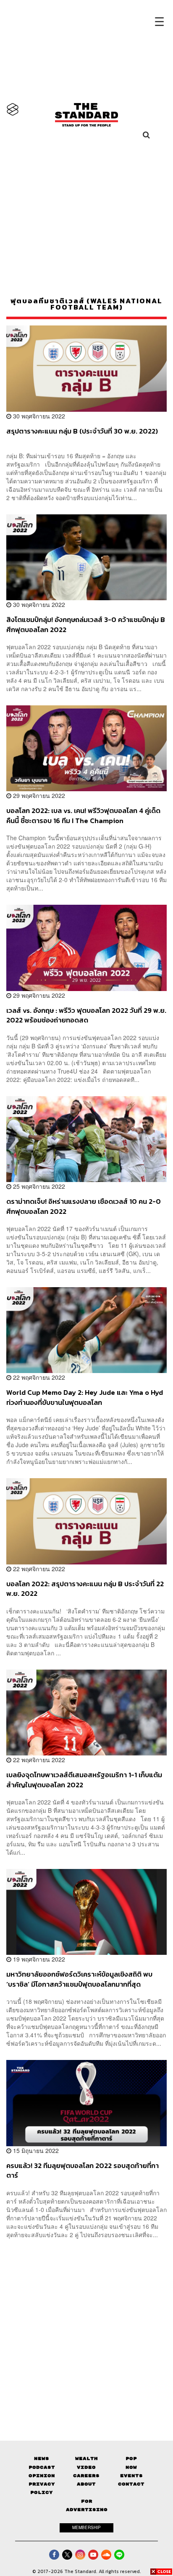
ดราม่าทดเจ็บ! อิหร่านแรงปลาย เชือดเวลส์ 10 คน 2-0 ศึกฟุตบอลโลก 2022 (84, 1206)
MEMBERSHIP (86, 2527)
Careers (86, 2476)
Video (86, 2467)
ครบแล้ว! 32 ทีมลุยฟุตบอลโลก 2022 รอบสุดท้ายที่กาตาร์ (83, 2170)
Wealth (86, 2459)
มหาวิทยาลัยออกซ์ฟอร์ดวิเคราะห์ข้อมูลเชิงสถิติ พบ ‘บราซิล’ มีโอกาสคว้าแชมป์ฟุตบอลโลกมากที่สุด (79, 1979)
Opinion (42, 2476)
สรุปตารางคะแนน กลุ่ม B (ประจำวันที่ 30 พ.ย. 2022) (82, 431)
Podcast (42, 2467)
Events (131, 2476)
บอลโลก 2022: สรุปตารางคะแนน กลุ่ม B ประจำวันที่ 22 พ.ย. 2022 (85, 1589)
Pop (131, 2459)
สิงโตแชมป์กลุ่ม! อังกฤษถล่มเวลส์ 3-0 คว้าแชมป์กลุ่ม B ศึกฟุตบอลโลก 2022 (86, 624)
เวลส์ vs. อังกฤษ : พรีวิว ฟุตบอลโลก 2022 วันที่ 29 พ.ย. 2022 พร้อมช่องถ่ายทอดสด (86, 1015)
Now (131, 2467)
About (86, 2484)
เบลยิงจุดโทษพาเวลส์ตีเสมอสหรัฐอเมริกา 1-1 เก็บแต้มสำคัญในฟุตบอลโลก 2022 (84, 1780)
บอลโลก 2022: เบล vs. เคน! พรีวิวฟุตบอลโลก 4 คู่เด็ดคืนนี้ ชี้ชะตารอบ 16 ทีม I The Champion (83, 815)
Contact (131, 2484)
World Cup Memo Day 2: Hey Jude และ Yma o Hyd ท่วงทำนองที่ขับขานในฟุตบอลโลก (85, 1397)
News (42, 2459)
